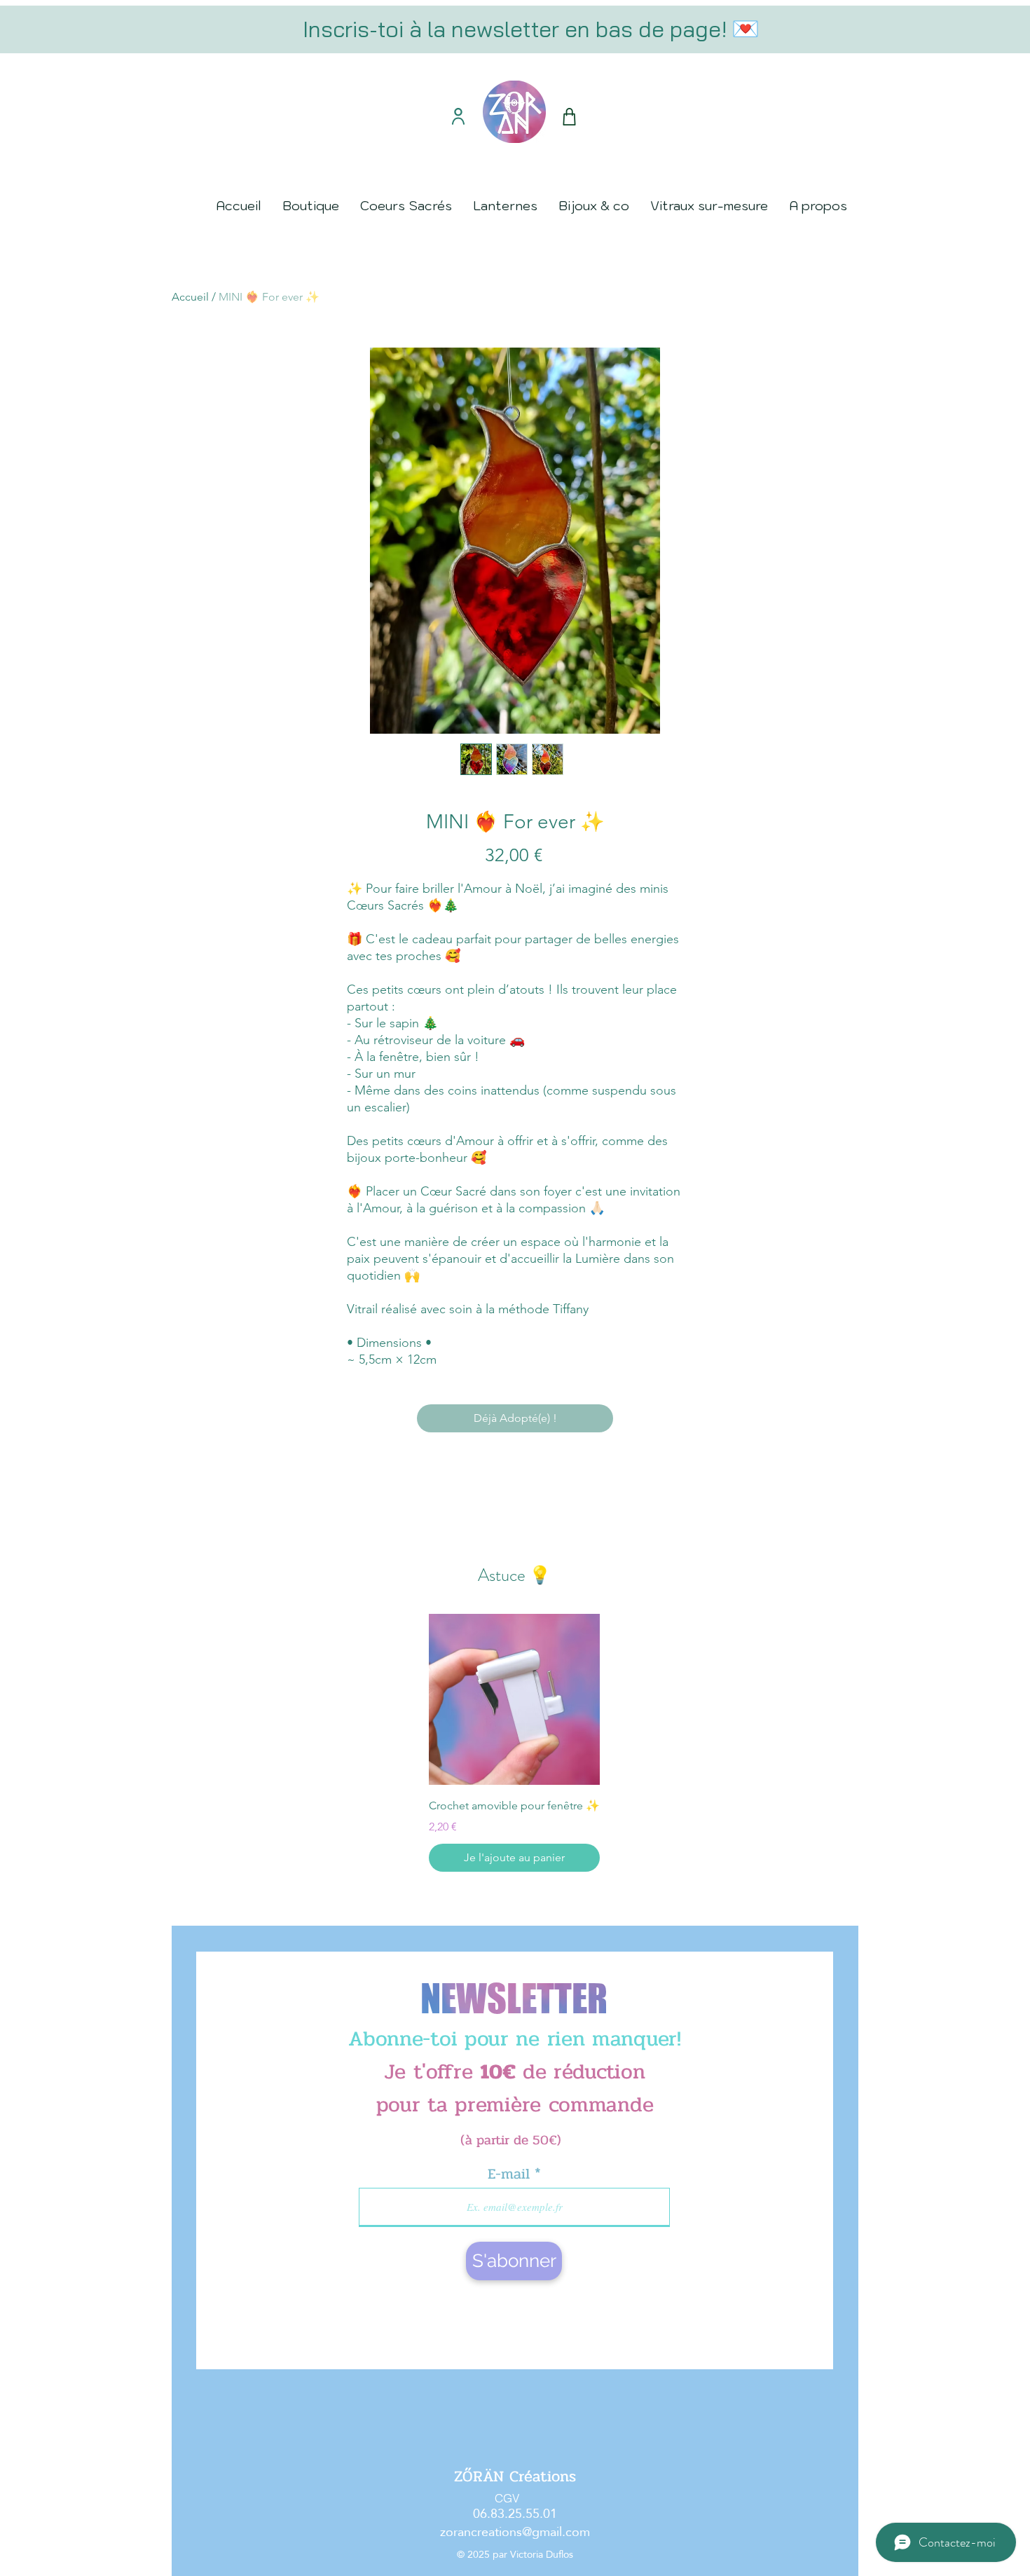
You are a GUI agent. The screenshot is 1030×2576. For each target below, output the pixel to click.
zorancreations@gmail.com (515, 2532)
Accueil (190, 297)
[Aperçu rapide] (514, 1699)
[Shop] (569, 117)
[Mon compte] (458, 116)
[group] (514, 1743)
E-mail (511, 2174)
